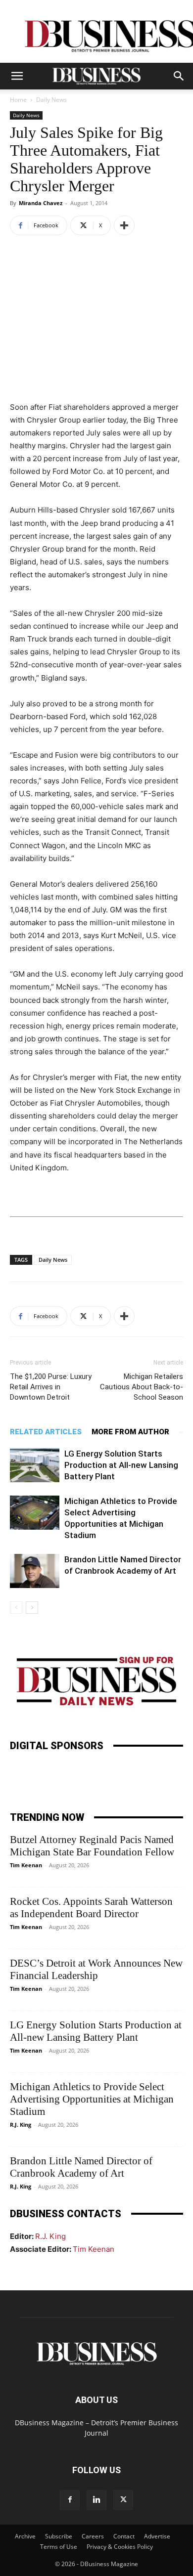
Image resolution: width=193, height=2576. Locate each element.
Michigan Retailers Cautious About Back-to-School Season (142, 1387)
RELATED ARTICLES (46, 1432)
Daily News (51, 100)
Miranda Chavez (41, 203)
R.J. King (21, 2125)
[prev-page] (16, 1608)
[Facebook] (70, 2500)
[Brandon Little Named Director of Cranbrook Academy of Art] (35, 1571)
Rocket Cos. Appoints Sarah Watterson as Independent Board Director (91, 1908)
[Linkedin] (96, 2500)
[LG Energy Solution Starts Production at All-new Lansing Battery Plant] (35, 1465)
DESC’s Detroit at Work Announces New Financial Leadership (96, 1969)
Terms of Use (59, 2547)
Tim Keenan (26, 1865)
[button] (17, 76)
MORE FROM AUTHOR (130, 1432)
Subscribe (59, 2536)
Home (18, 100)
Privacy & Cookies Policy (120, 2547)
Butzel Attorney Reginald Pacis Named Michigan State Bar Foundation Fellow (92, 1846)
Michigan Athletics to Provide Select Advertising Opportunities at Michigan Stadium (92, 2099)
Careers (93, 2536)
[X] (123, 2500)
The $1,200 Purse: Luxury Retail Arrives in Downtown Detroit (51, 1387)
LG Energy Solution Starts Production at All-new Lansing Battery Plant (121, 1465)
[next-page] (32, 1608)
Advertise (157, 2536)
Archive (25, 2536)
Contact (124, 2536)
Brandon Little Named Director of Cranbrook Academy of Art (81, 2167)
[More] (124, 225)
